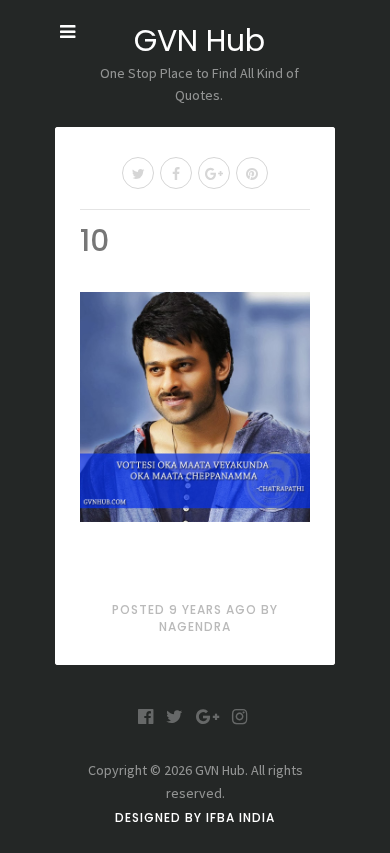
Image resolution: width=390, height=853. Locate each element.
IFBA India (240, 817)
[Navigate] (67, 32)
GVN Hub (199, 40)
